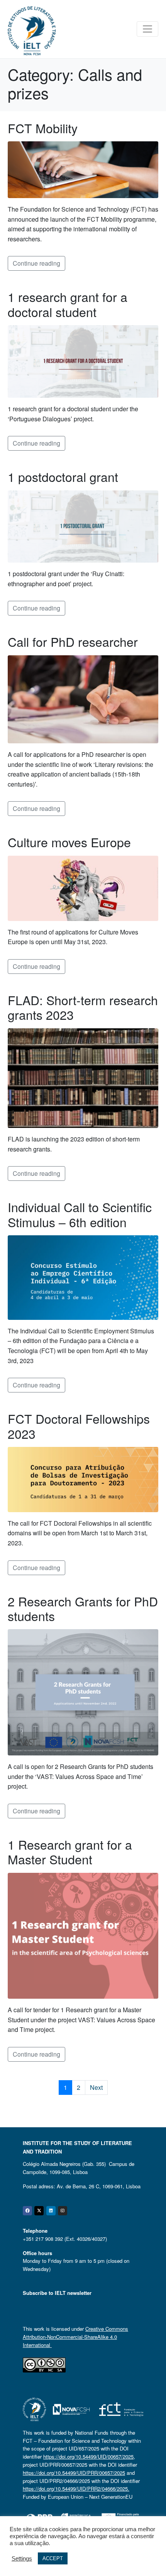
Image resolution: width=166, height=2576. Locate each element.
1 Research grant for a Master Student (70, 1852)
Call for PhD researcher (73, 641)
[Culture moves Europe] (83, 888)
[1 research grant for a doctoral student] (83, 360)
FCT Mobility (43, 128)
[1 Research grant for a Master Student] (83, 1935)
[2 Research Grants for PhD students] (83, 1692)
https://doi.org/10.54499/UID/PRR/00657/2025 (74, 2473)
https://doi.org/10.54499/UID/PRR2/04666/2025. (76, 2489)
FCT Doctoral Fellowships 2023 (79, 1426)
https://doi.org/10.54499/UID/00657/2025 (88, 2456)
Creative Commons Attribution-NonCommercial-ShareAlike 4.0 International (75, 2337)
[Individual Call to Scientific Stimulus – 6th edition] (83, 1277)
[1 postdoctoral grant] (83, 526)
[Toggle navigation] (147, 29)
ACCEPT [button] (53, 2558)
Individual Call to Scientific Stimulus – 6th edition (80, 1214)
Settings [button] (22, 2559)
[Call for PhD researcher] (83, 698)
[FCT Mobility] (83, 169)
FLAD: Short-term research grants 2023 (83, 1007)
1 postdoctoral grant (63, 477)
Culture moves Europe (69, 842)
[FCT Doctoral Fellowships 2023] (83, 1479)
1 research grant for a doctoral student (68, 304)
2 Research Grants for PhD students (83, 1608)
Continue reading (36, 263)
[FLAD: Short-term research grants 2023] (83, 1077)
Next (96, 2087)
